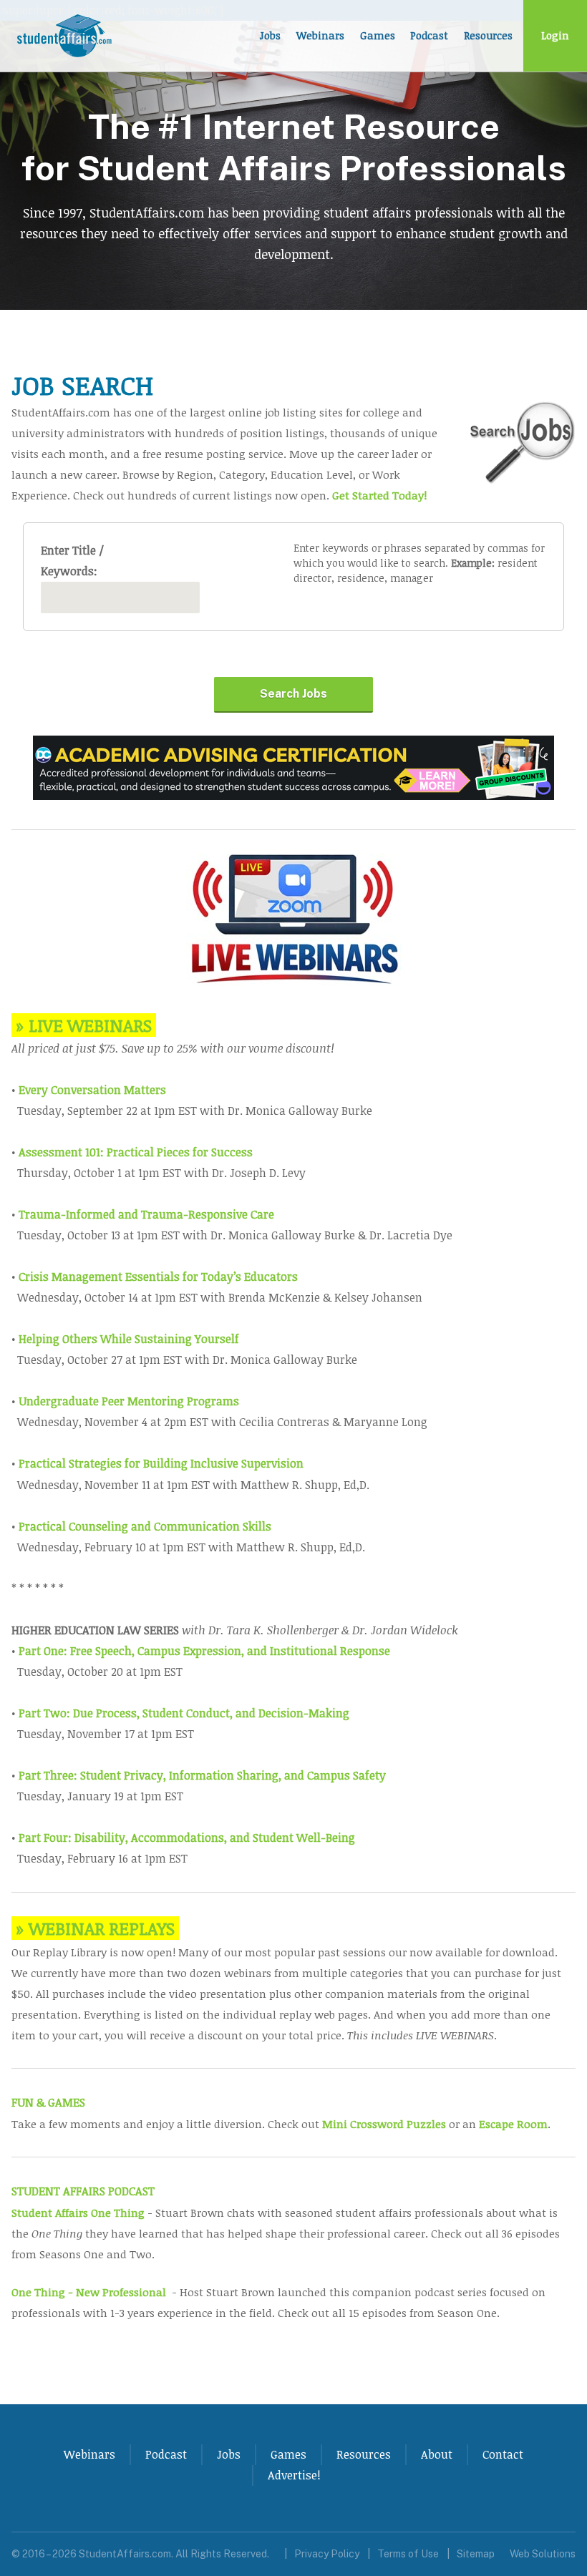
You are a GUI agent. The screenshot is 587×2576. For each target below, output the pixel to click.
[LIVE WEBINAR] (293, 982)
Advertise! (294, 2475)
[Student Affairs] (66, 36)
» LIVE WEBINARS (84, 1025)
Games (378, 35)
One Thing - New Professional (89, 2292)
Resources (488, 35)
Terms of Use (408, 2554)
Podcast (429, 35)
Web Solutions (543, 2554)
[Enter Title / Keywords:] (120, 597)
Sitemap (476, 2554)
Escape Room (513, 2123)
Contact (503, 2454)
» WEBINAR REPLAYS (95, 1928)
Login (555, 35)
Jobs (270, 35)
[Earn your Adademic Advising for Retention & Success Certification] (293, 796)
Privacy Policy (327, 2554)
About (437, 2454)
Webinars (320, 35)
